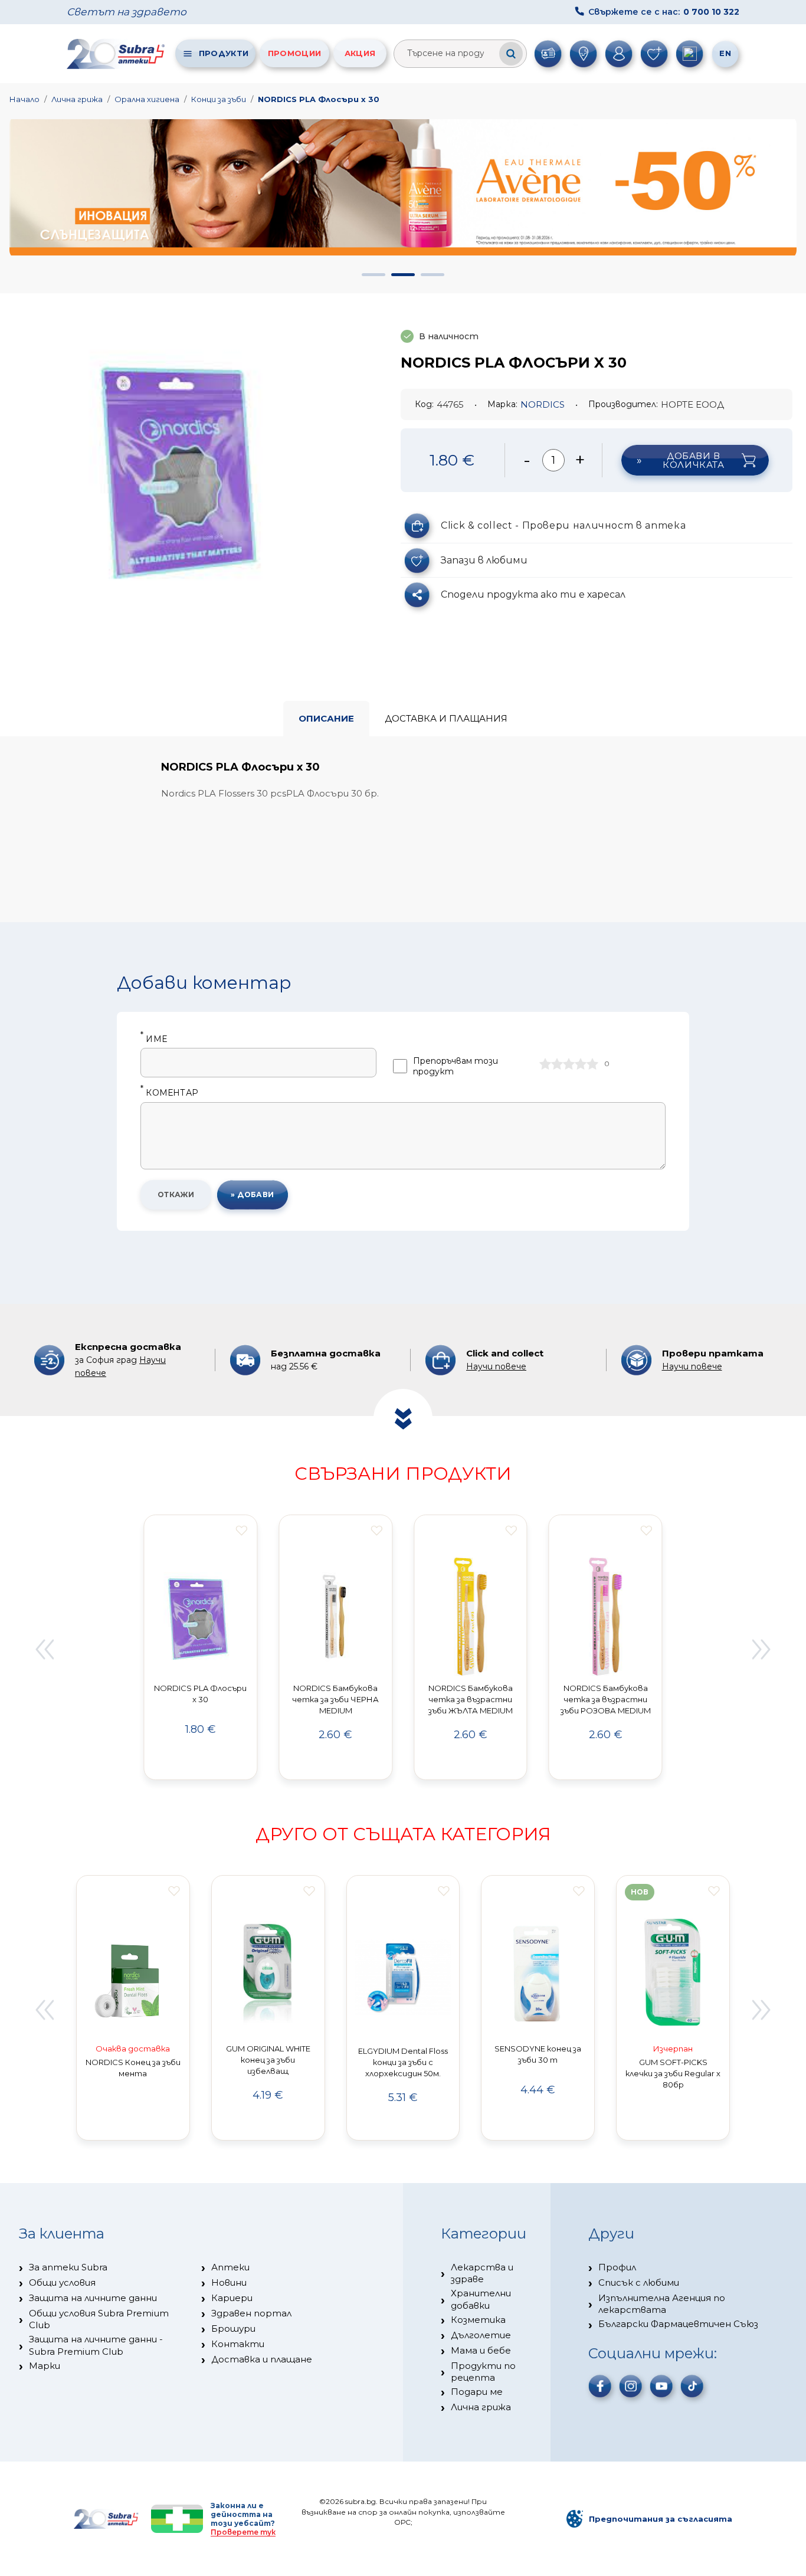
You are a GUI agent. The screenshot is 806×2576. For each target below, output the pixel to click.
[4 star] (581, 1064)
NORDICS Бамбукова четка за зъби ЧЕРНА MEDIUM (335, 1699)
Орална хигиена (147, 99)
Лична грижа (77, 99)
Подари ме (477, 2392)
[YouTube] (661, 2386)
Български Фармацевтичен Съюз (678, 2324)
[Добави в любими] (241, 1530)
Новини (229, 2282)
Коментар (169, 1093)
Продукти (224, 53)
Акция (360, 53)
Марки (45, 2366)
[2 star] (557, 1064)
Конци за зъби (219, 99)
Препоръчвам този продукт (456, 1066)
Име (154, 1039)
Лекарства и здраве (482, 2273)
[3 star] (569, 1064)
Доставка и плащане (262, 2359)
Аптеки (230, 2267)
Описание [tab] (326, 718)
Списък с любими (639, 2282)
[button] (373, 275)
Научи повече (496, 1366)
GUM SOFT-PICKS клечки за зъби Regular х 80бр (673, 2073)
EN (725, 53)
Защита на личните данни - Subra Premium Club (96, 2345)
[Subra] (117, 54)
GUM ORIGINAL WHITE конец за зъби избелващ (268, 2060)
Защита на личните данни (93, 2298)
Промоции (294, 53)
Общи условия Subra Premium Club (99, 2319)
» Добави (253, 1194)
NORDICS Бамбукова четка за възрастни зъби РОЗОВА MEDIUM (606, 1699)
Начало (24, 99)
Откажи (176, 1194)
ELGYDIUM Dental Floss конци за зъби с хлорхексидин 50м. (403, 2062)
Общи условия (62, 2282)
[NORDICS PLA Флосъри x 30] (186, 467)
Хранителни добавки (481, 2299)
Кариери (232, 2298)
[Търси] (511, 54)
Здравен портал (251, 2313)
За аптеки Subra (68, 2267)
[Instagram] (631, 2386)
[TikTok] (692, 2386)
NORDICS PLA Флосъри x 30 (319, 99)
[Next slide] (762, 1649)
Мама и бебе (481, 2350)
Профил (617, 2267)
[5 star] (592, 1064)
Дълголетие (481, 2335)
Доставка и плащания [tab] (446, 718)
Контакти (238, 2344)
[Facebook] (600, 2386)
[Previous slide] (44, 1649)
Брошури (233, 2328)
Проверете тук (243, 2532)
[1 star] (545, 1064)
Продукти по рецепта (483, 2372)
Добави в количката (693, 460)
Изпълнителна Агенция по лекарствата (662, 2304)
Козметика (478, 2320)
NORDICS (543, 404)
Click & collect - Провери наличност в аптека (563, 525)
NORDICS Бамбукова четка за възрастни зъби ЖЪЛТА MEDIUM (471, 1699)
